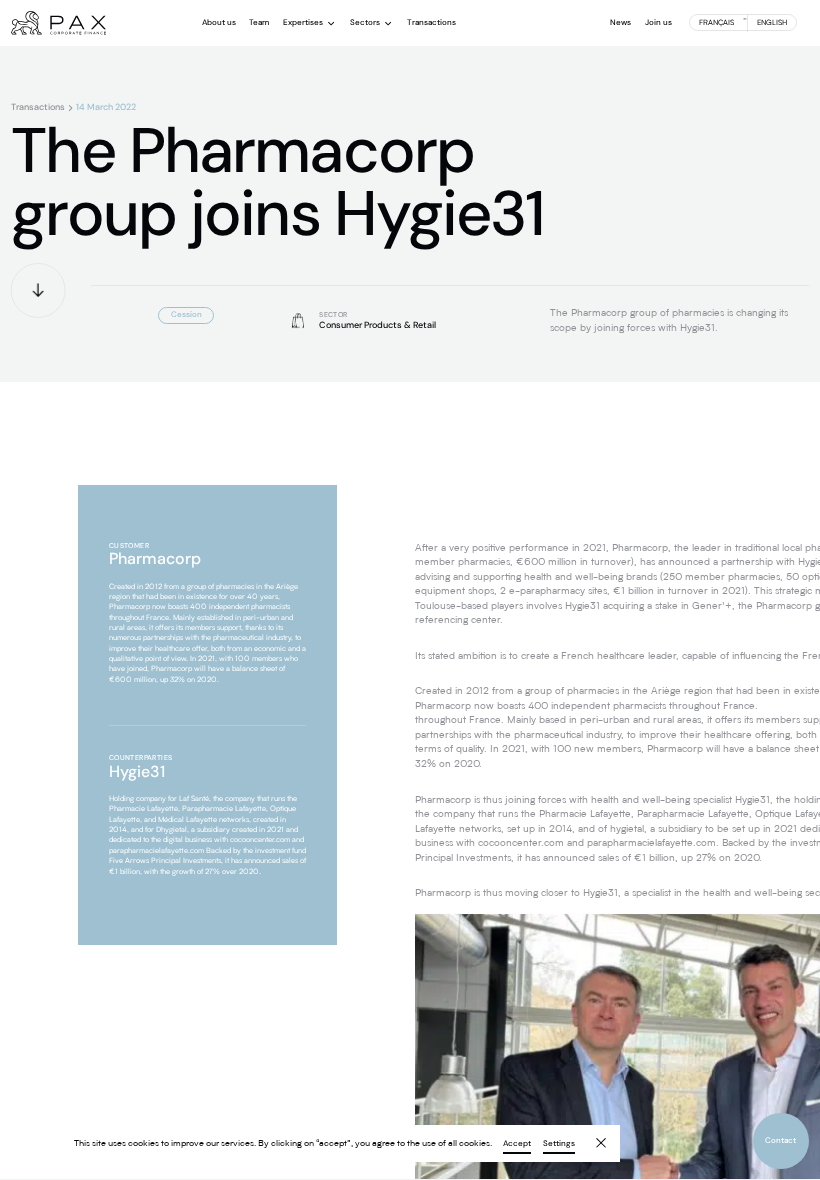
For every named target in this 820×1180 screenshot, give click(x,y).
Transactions (38, 107)
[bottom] (38, 290)
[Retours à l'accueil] (58, 23)
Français (716, 23)
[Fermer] (593, 1135)
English (772, 23)
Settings (559, 1144)
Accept (517, 1144)
